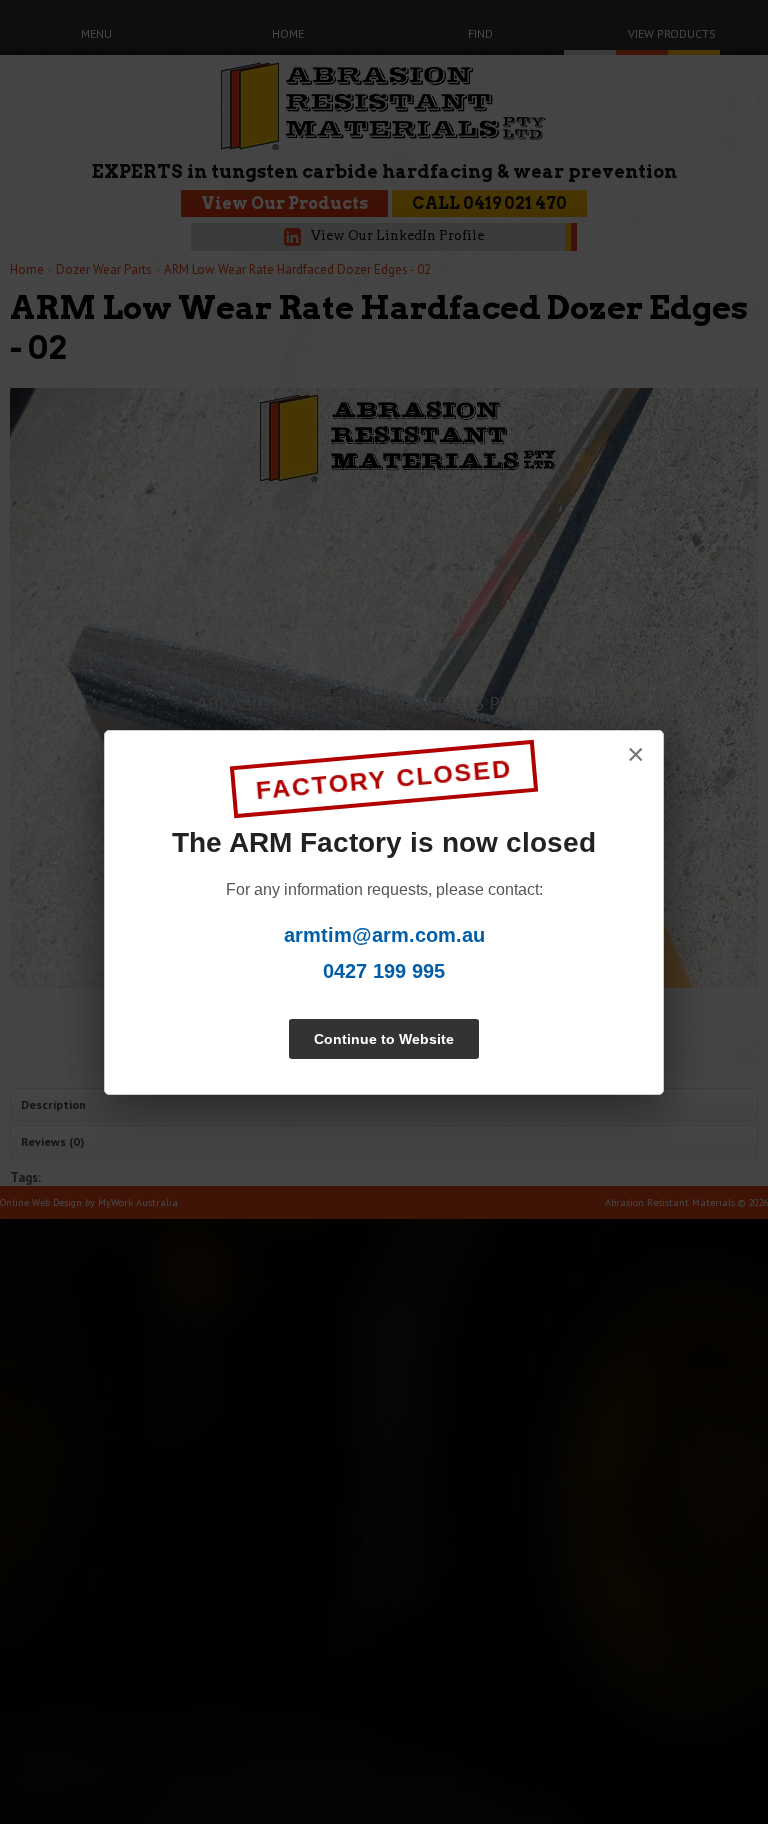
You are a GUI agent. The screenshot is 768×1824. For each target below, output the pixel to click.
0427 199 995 (384, 971)
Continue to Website (384, 1039)
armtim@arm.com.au (384, 935)
